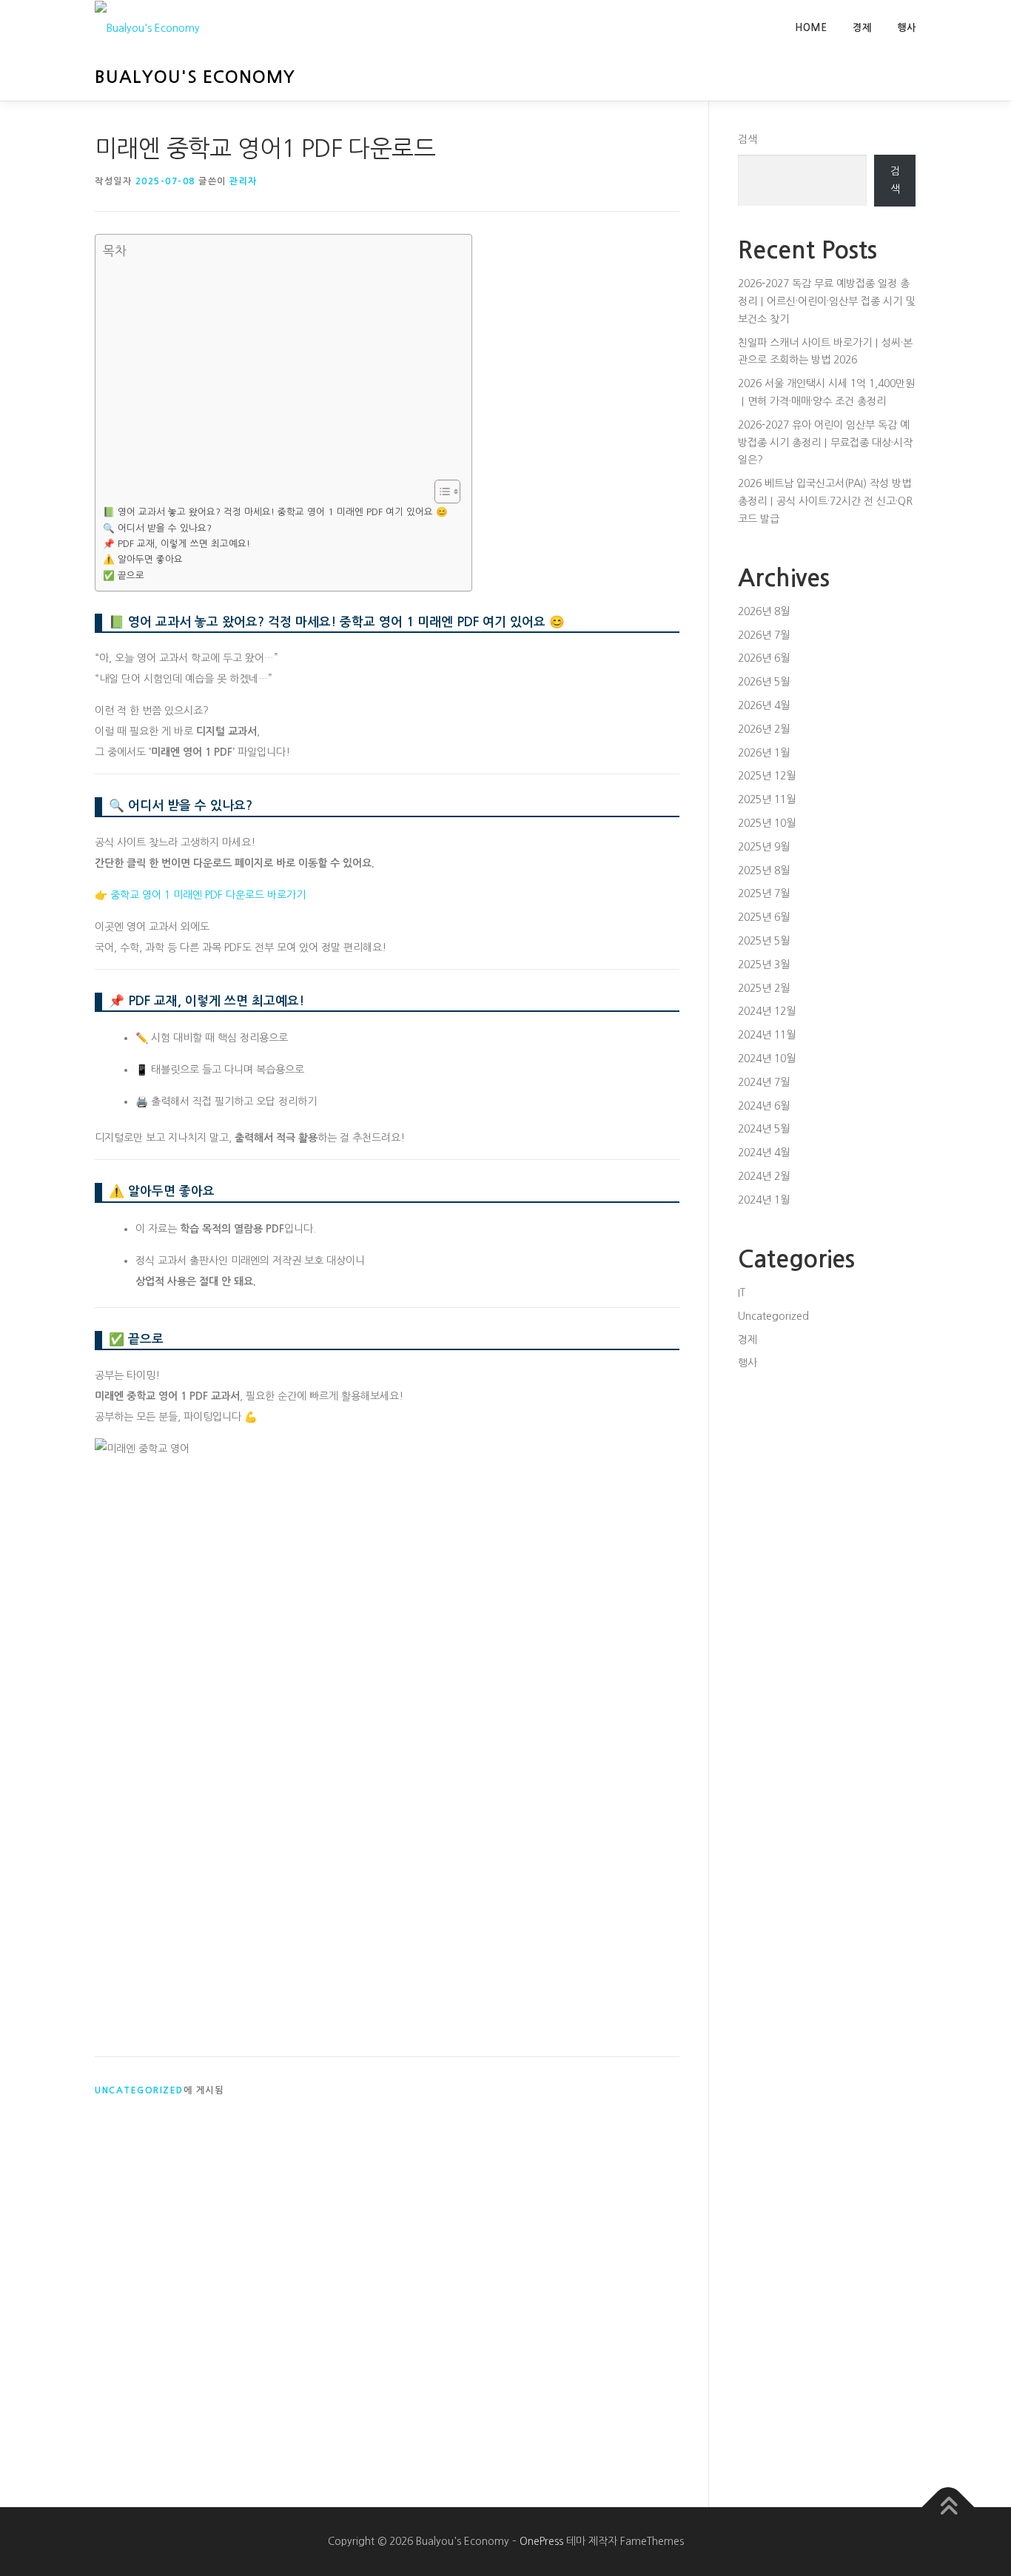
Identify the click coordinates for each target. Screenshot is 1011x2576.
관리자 (243, 181)
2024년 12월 (767, 1011)
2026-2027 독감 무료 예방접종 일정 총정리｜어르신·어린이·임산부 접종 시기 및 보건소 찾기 (826, 301)
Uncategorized (139, 2090)
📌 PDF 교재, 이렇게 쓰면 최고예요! (177, 544)
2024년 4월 (764, 1153)
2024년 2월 (764, 1176)
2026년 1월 (764, 753)
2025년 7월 (764, 893)
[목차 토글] (440, 492)
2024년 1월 (764, 1200)
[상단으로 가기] (948, 2507)
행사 (907, 28)
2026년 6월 (764, 658)
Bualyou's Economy (195, 77)
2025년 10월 (767, 823)
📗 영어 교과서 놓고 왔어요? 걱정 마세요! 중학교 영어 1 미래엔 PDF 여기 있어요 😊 (275, 512)
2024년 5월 (764, 1129)
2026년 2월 (764, 729)
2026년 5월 (764, 682)
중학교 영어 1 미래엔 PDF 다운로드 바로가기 (208, 895)
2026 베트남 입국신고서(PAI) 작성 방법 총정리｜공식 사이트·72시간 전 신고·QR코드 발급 (825, 501)
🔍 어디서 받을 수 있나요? (157, 528)
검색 (748, 139)
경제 (862, 28)
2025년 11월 (767, 799)
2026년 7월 (764, 635)
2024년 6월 (764, 1106)
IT (742, 1292)
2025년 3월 (764, 965)
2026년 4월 (764, 705)
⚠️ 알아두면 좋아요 (143, 559)
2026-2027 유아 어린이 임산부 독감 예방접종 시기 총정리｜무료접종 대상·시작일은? (825, 443)
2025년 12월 (767, 776)
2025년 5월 (764, 941)
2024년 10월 (767, 1059)
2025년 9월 (764, 847)
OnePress (541, 2541)
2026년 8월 (764, 611)
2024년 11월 (767, 1035)
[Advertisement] (280, 369)
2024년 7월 (764, 1082)
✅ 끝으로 (124, 576)
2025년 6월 (764, 917)
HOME (811, 28)
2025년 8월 (764, 871)
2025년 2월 (764, 988)
